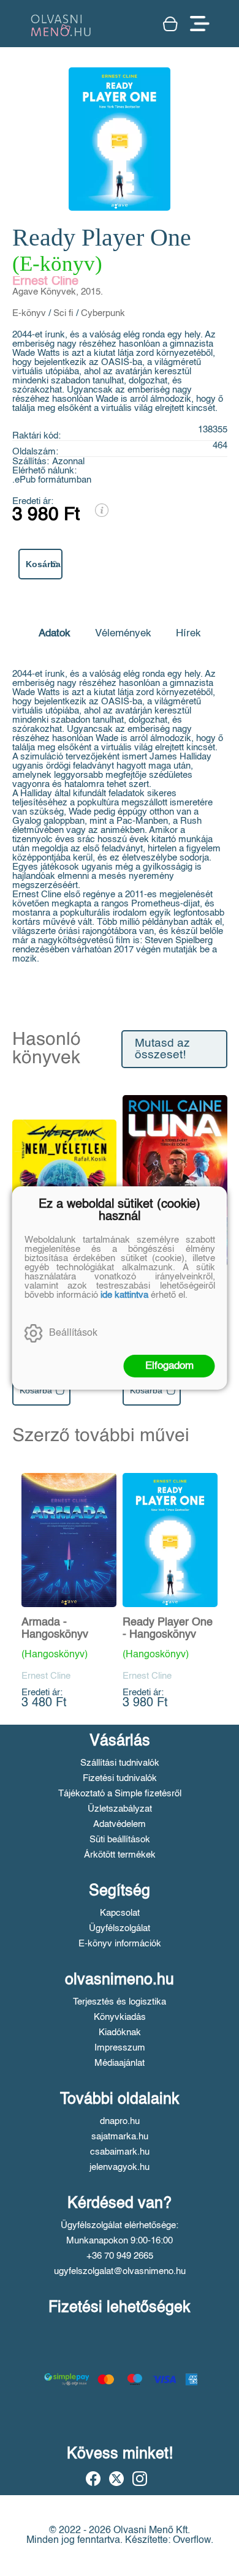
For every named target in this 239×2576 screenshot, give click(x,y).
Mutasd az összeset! (162, 1049)
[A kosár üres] (170, 24)
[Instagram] (140, 2479)
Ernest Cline (45, 282)
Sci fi (63, 313)
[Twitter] (116, 2479)
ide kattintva (124, 1295)
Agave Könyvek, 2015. (58, 292)
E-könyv (29, 313)
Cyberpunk (103, 313)
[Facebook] (93, 2479)
